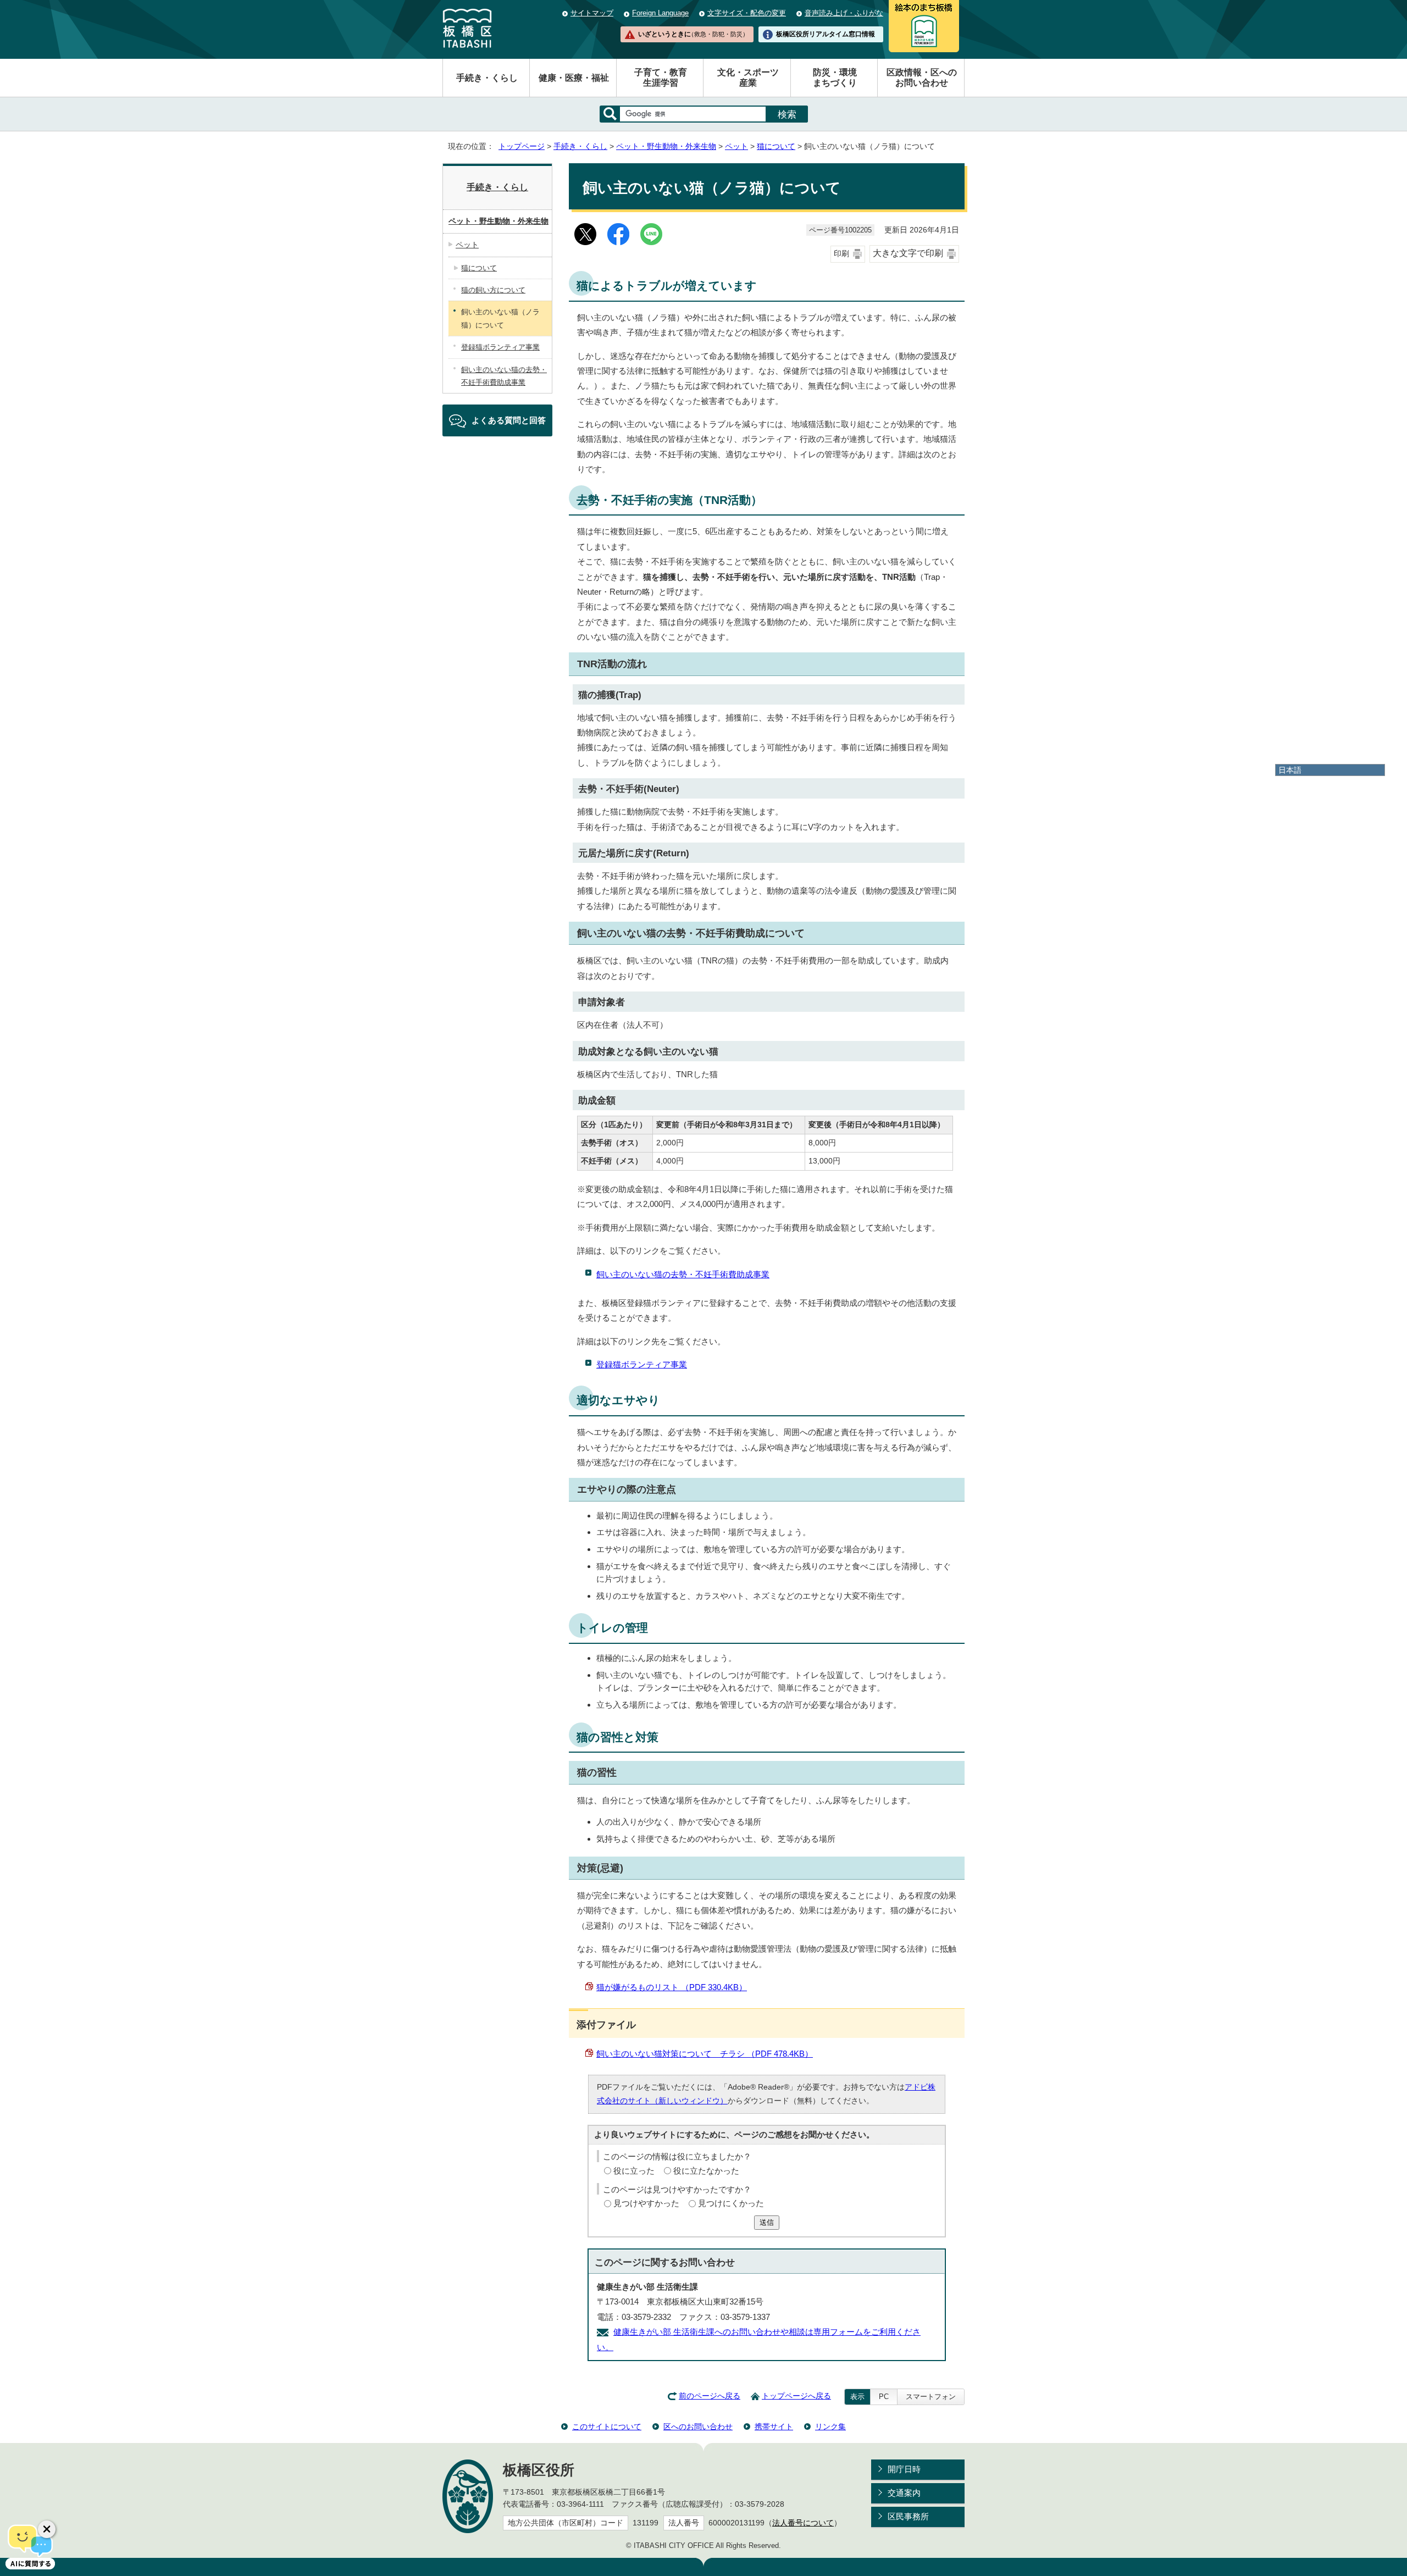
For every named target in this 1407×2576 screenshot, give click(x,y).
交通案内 (904, 2493)
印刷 (841, 254)
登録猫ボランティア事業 (642, 1364)
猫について (776, 146)
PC (884, 2397)
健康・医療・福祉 (574, 78)
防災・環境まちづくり (835, 77)
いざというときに (693, 34)
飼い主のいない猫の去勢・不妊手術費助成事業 (683, 1274)
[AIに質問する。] (30, 2546)
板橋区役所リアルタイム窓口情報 (826, 34)
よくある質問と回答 (509, 420)
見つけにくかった (731, 2203)
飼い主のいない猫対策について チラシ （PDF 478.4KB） (705, 2054)
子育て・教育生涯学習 (661, 77)
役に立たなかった (706, 2171)
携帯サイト (774, 2427)
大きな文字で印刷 (908, 253)
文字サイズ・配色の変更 (747, 13)
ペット (736, 146)
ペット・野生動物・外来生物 (666, 146)
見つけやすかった (646, 2203)
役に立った (634, 2171)
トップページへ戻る (796, 2396)
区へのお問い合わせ (698, 2427)
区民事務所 (908, 2516)
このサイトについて (607, 2427)
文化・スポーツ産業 (748, 77)
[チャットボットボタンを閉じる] (47, 2529)
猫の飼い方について (493, 290)
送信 (767, 2222)
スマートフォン (931, 2397)
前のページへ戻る (710, 2396)
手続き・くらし (487, 78)
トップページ (522, 146)
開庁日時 (904, 2469)
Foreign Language (660, 13)
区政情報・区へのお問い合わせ (922, 77)
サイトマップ (592, 13)
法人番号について (803, 2523)
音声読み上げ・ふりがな (844, 13)
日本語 (1290, 770)
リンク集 (830, 2427)
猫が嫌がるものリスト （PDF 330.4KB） (672, 1987)
